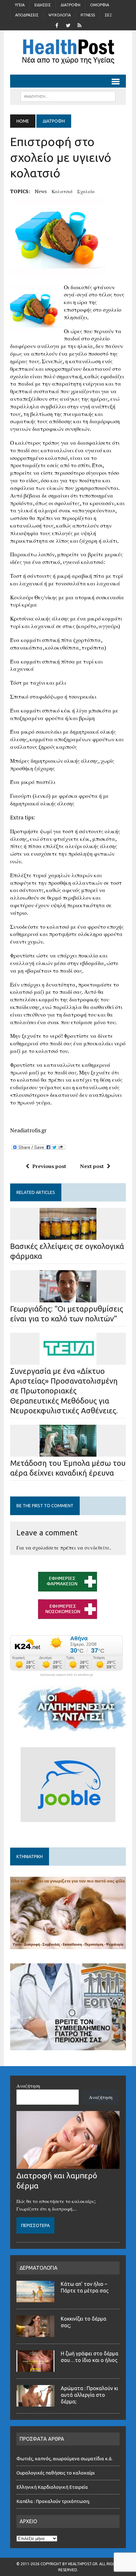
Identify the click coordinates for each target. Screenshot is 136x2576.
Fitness (88, 15)
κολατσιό (62, 191)
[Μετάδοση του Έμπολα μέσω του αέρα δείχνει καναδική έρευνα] (68, 1452)
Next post (92, 1166)
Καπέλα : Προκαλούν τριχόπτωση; (53, 2501)
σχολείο (86, 191)
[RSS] (79, 25)
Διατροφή (71, 5)
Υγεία (20, 5)
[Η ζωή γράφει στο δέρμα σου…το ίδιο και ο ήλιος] (35, 2368)
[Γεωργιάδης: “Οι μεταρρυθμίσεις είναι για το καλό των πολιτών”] (68, 1298)
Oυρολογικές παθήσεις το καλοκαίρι (56, 2473)
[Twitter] (68, 25)
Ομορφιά (100, 5)
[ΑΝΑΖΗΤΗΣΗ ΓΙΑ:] (68, 96)
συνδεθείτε (97, 1548)
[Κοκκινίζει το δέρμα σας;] (35, 2333)
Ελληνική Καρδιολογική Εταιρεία (52, 2487)
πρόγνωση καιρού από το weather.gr (66, 1675)
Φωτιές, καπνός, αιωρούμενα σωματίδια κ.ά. (65, 2459)
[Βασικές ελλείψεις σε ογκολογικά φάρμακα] (68, 1235)
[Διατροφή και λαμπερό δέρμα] (68, 2165)
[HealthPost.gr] (68, 52)
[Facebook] (57, 25)
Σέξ (108, 15)
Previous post (49, 1166)
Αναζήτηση (28, 2086)
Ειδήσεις (43, 5)
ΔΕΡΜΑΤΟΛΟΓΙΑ (39, 2268)
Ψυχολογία (60, 15)
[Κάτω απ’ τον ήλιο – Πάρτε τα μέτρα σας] (35, 2298)
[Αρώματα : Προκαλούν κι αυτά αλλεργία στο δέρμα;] (35, 2403)
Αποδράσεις (27, 15)
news (41, 191)
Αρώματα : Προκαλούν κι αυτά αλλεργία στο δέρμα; (89, 2395)
